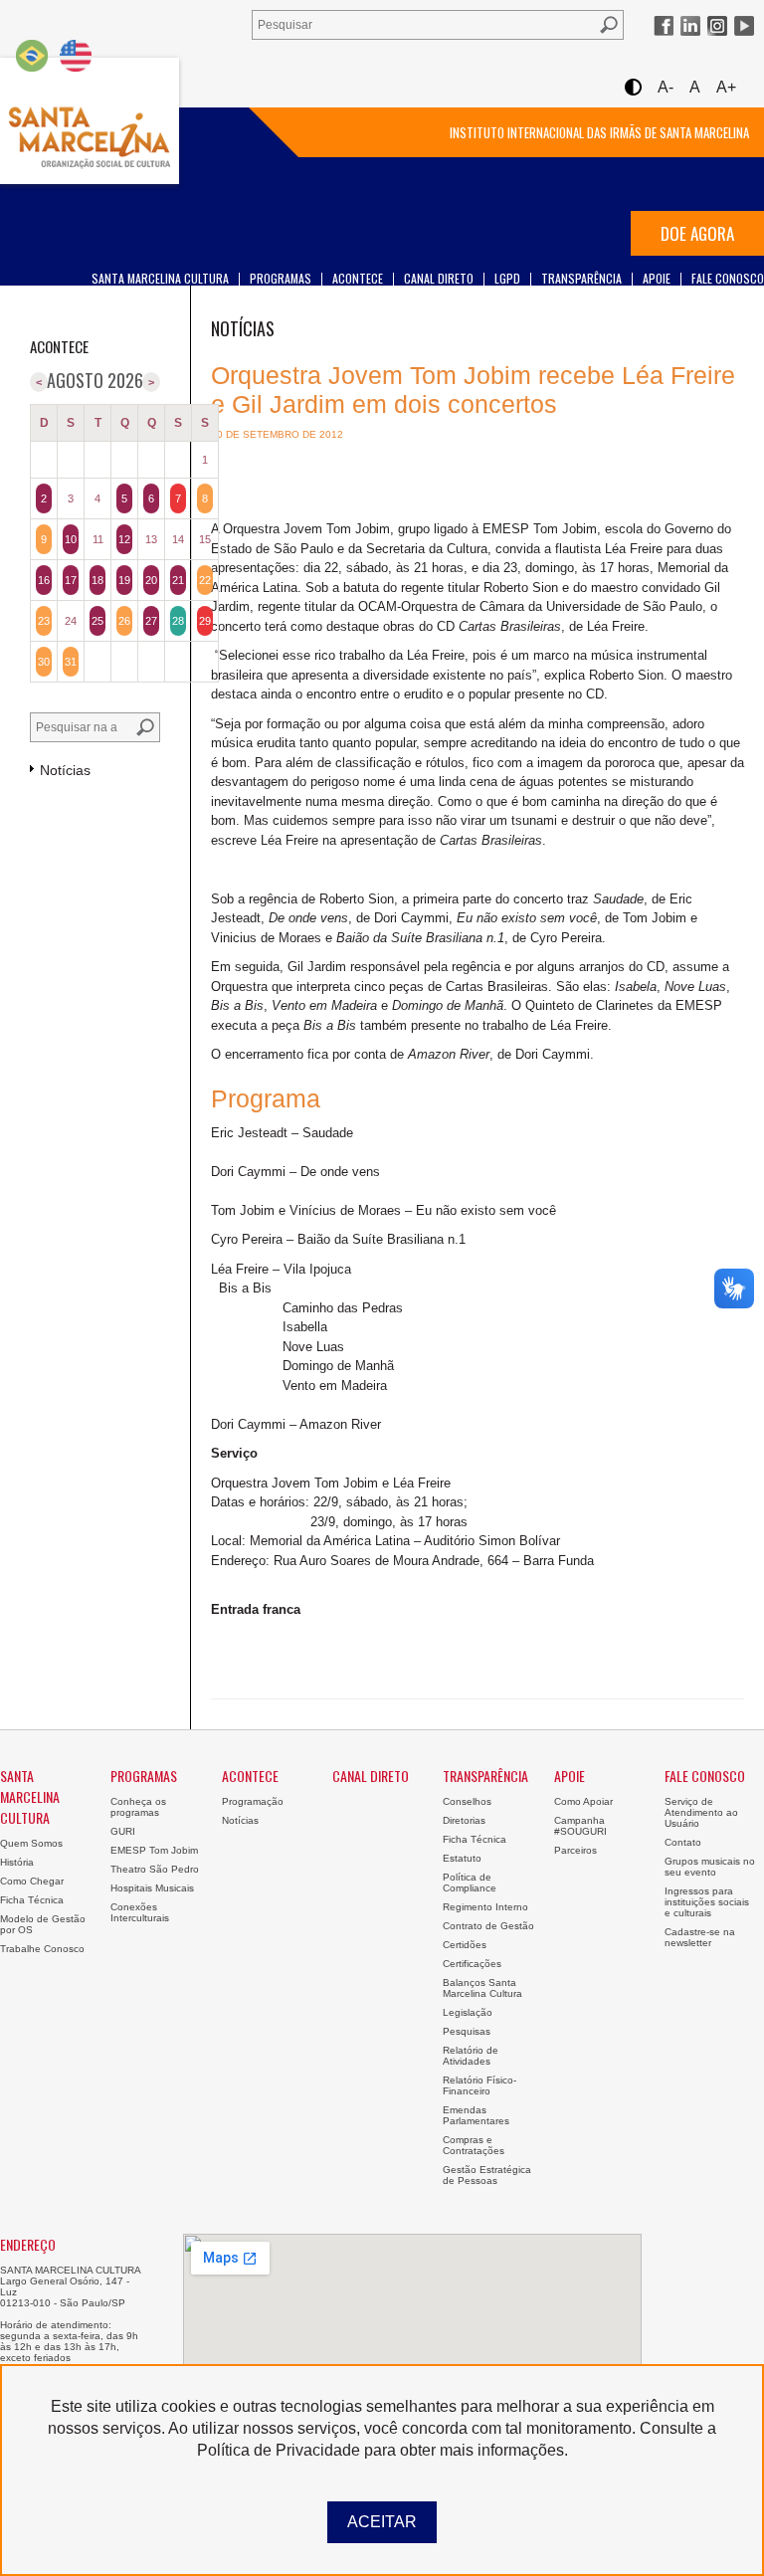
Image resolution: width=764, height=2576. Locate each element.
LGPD (507, 278)
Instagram (717, 26)
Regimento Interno (485, 1907)
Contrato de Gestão (488, 1926)
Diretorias (464, 1820)
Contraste (632, 87)
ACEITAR (382, 2522)
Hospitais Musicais (152, 1888)
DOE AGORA (697, 233)
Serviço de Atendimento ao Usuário (701, 1812)
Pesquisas (467, 2031)
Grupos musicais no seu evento (710, 1867)
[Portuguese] (32, 55)
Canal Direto (439, 278)
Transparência (581, 278)
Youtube (744, 26)
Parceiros (575, 1850)
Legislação (468, 2012)
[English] (76, 55)
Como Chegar (32, 1881)
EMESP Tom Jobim (154, 1850)
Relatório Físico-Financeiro (479, 2085)
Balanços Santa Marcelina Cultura (482, 1988)
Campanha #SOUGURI (580, 1826)
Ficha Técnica (32, 1900)
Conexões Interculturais (140, 1912)
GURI (123, 1831)
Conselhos (467, 1801)
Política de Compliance (470, 1882)
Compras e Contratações (474, 2145)
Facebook (664, 26)
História (17, 1862)
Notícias (240, 1820)
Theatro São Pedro (155, 1869)
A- (666, 87)
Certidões (465, 1945)
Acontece (358, 278)
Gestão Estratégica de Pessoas (487, 2175)
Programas (281, 278)
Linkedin (690, 26)
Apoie (657, 278)
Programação (253, 1801)
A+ (726, 87)
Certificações (472, 1964)
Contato (683, 1842)
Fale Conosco (728, 278)
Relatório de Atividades (471, 2056)
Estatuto (462, 1858)
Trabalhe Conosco (42, 1949)
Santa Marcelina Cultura (90, 121)
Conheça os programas (138, 1807)
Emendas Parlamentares (476, 2115)
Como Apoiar (583, 1801)
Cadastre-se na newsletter (700, 1937)
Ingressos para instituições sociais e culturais (707, 1902)
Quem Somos (31, 1843)
